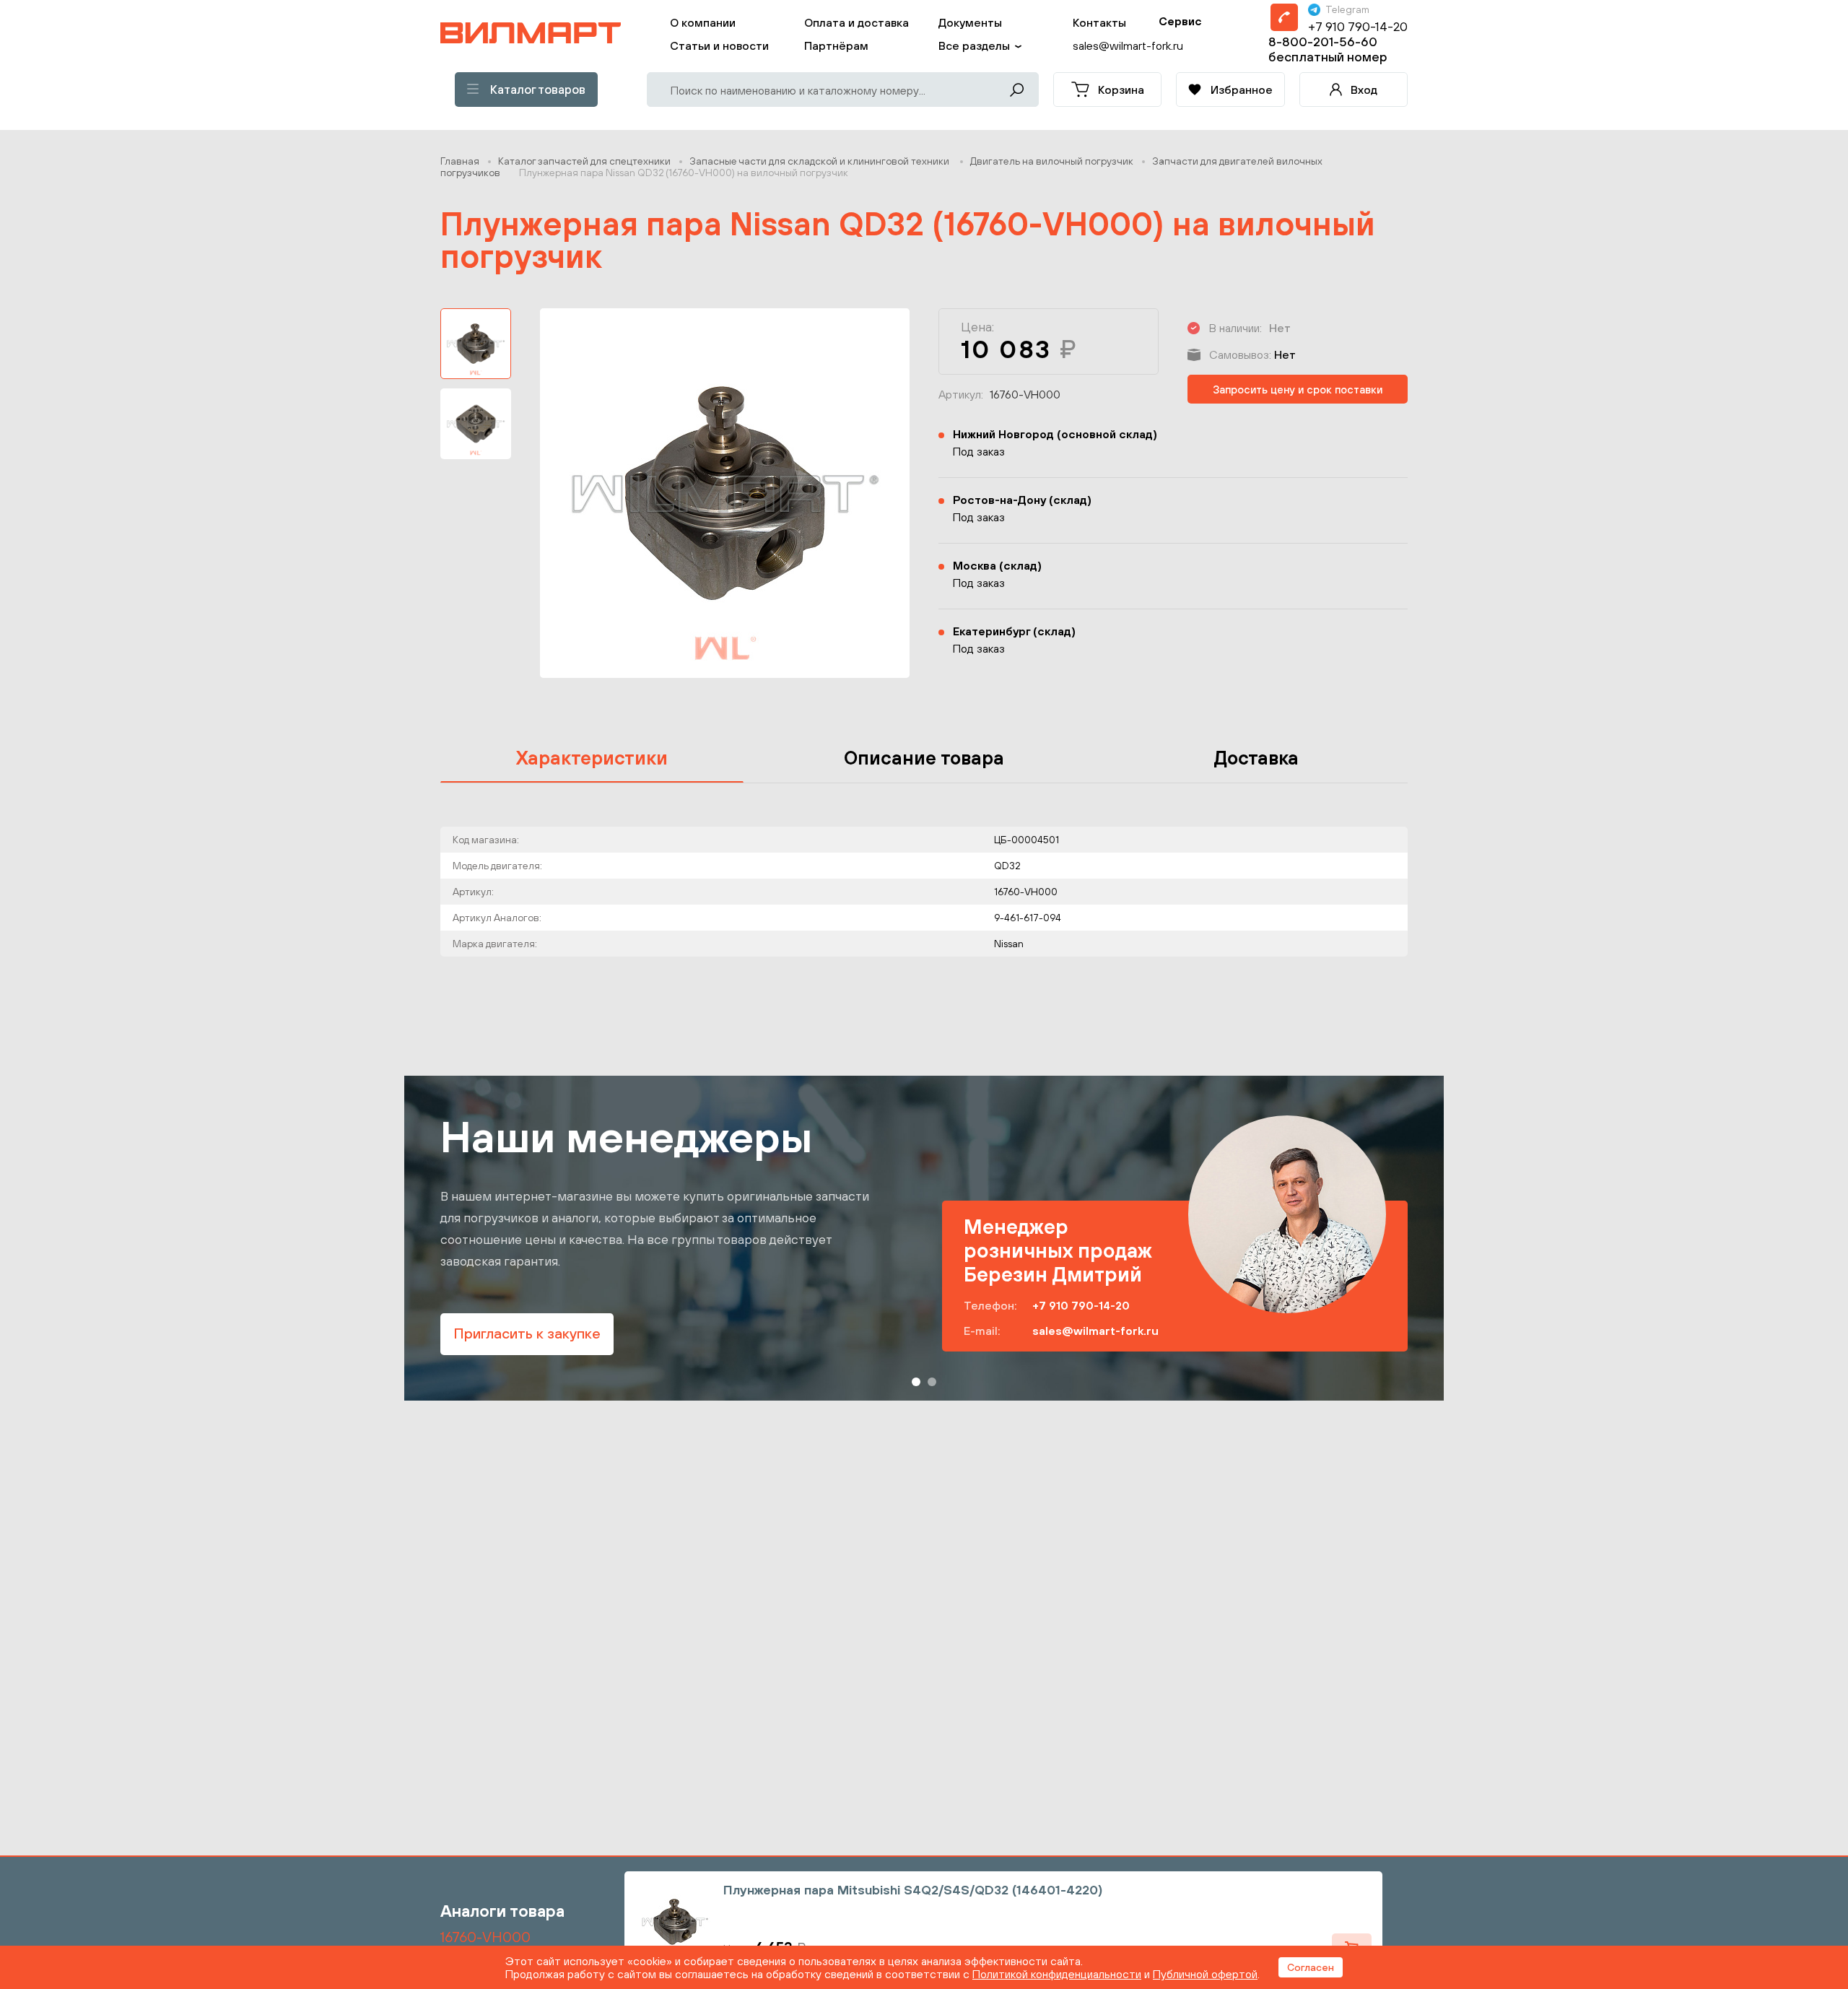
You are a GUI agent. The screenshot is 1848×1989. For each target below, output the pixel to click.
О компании (703, 22)
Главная (460, 161)
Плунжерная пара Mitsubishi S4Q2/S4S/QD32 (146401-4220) (913, 1890)
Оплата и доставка (857, 22)
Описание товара (924, 758)
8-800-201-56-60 (1323, 42)
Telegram (1347, 9)
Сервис (1180, 21)
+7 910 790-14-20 (1358, 26)
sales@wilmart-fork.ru (1095, 1331)
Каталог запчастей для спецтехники (584, 161)
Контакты (1099, 22)
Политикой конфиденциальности (1057, 1974)
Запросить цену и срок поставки (1298, 389)
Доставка (1256, 758)
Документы (970, 22)
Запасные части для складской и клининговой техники (820, 161)
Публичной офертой (1205, 1974)
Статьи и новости (719, 45)
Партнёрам (836, 45)
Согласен (1311, 1967)
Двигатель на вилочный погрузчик (1052, 161)
